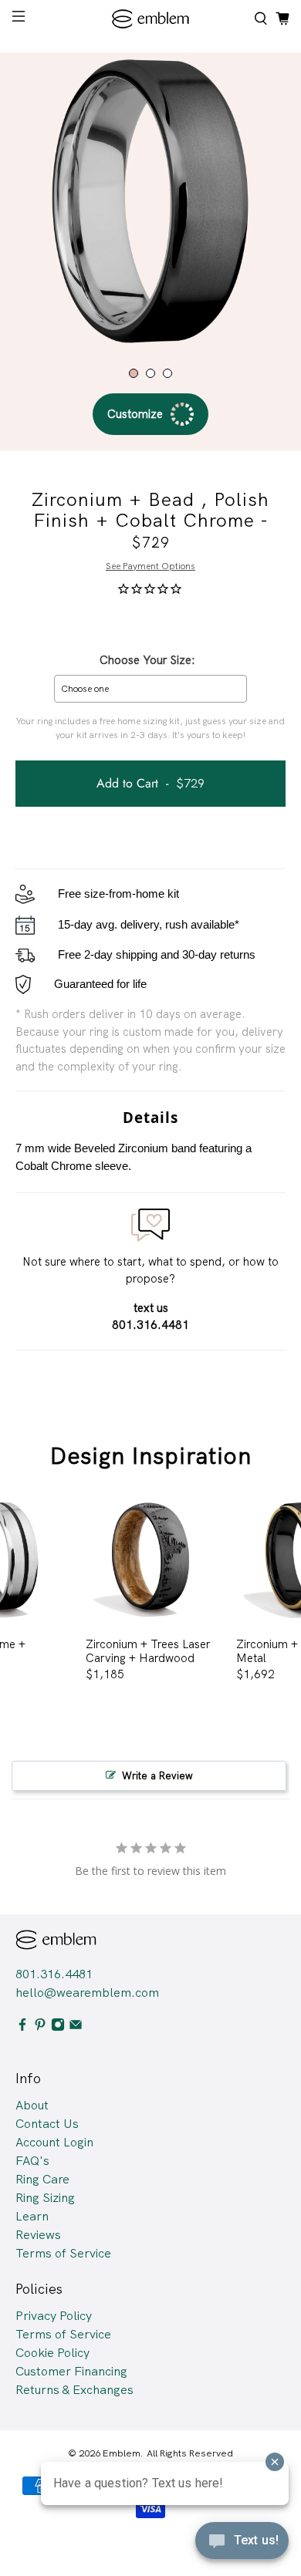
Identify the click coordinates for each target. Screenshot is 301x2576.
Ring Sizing (45, 2198)
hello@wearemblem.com (87, 1993)
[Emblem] (151, 19)
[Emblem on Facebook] (22, 2027)
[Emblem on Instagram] (58, 2027)
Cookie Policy (52, 2353)
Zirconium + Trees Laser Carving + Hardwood (148, 1651)
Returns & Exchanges (74, 2390)
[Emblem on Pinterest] (40, 2027)
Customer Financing (71, 2371)
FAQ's (32, 2161)
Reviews (38, 2235)
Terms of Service (63, 2253)
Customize (135, 414)
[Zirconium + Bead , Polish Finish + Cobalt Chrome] (150, 203)
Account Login (54, 2142)
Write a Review (157, 1776)
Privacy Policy (54, 2316)
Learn (32, 2216)
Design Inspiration (151, 1456)
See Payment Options (150, 566)
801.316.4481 (54, 1974)
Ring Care (42, 2179)
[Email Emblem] (76, 2027)
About (32, 2105)
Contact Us (47, 2124)
